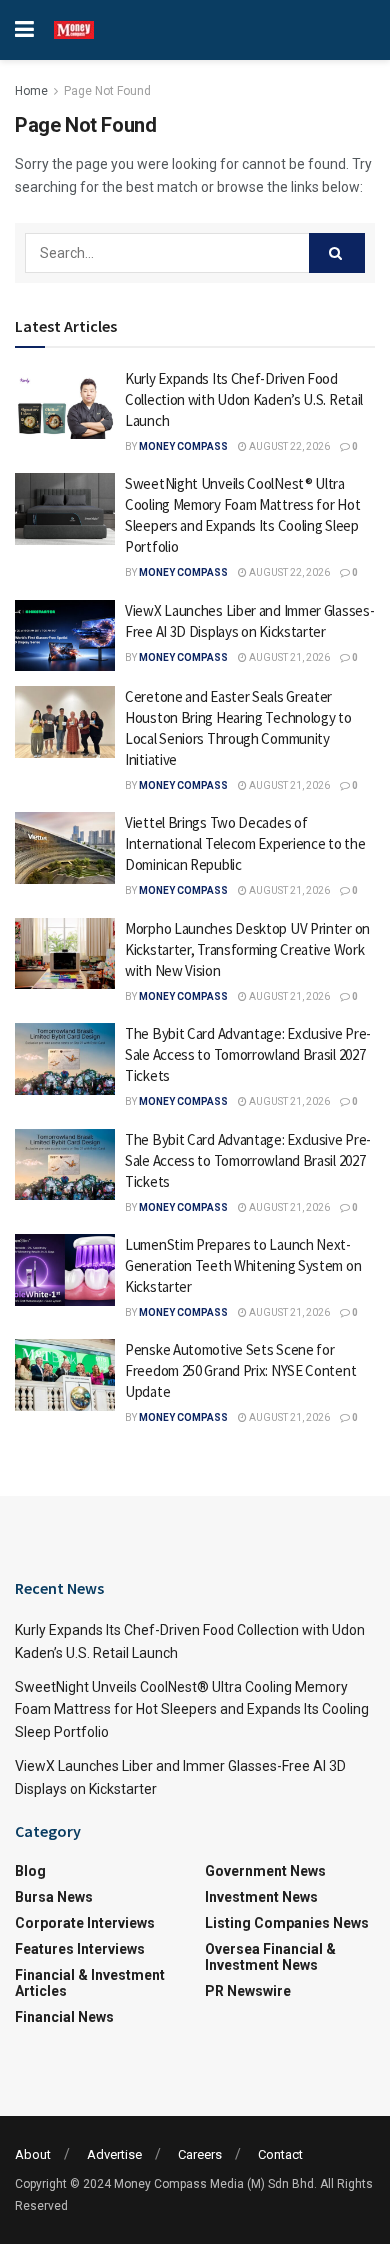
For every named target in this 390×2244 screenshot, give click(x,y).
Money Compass (183, 446)
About (33, 2154)
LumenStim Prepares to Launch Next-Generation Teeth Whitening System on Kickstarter (243, 1265)
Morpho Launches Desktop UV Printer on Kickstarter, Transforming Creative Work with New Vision (247, 949)
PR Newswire (248, 1991)
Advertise (114, 2154)
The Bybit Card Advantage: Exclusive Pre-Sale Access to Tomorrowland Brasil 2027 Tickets (248, 1054)
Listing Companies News (287, 1923)
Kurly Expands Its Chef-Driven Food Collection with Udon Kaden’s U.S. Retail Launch (244, 399)
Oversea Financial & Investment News (270, 1957)
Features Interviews (80, 1949)
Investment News (261, 1897)
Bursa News (54, 1897)
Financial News (64, 2017)
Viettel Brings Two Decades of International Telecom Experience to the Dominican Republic (245, 843)
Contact (280, 2154)
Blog (30, 1871)
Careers (200, 2154)
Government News (265, 1871)
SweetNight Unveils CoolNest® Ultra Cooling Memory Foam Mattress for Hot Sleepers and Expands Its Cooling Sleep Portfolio (192, 1709)
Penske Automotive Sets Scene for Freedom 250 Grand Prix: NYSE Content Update (240, 1370)
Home (31, 91)
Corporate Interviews (85, 1923)
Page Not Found (107, 91)
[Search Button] (337, 253)
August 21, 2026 (288, 657)
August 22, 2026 (288, 446)
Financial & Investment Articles (90, 1983)
